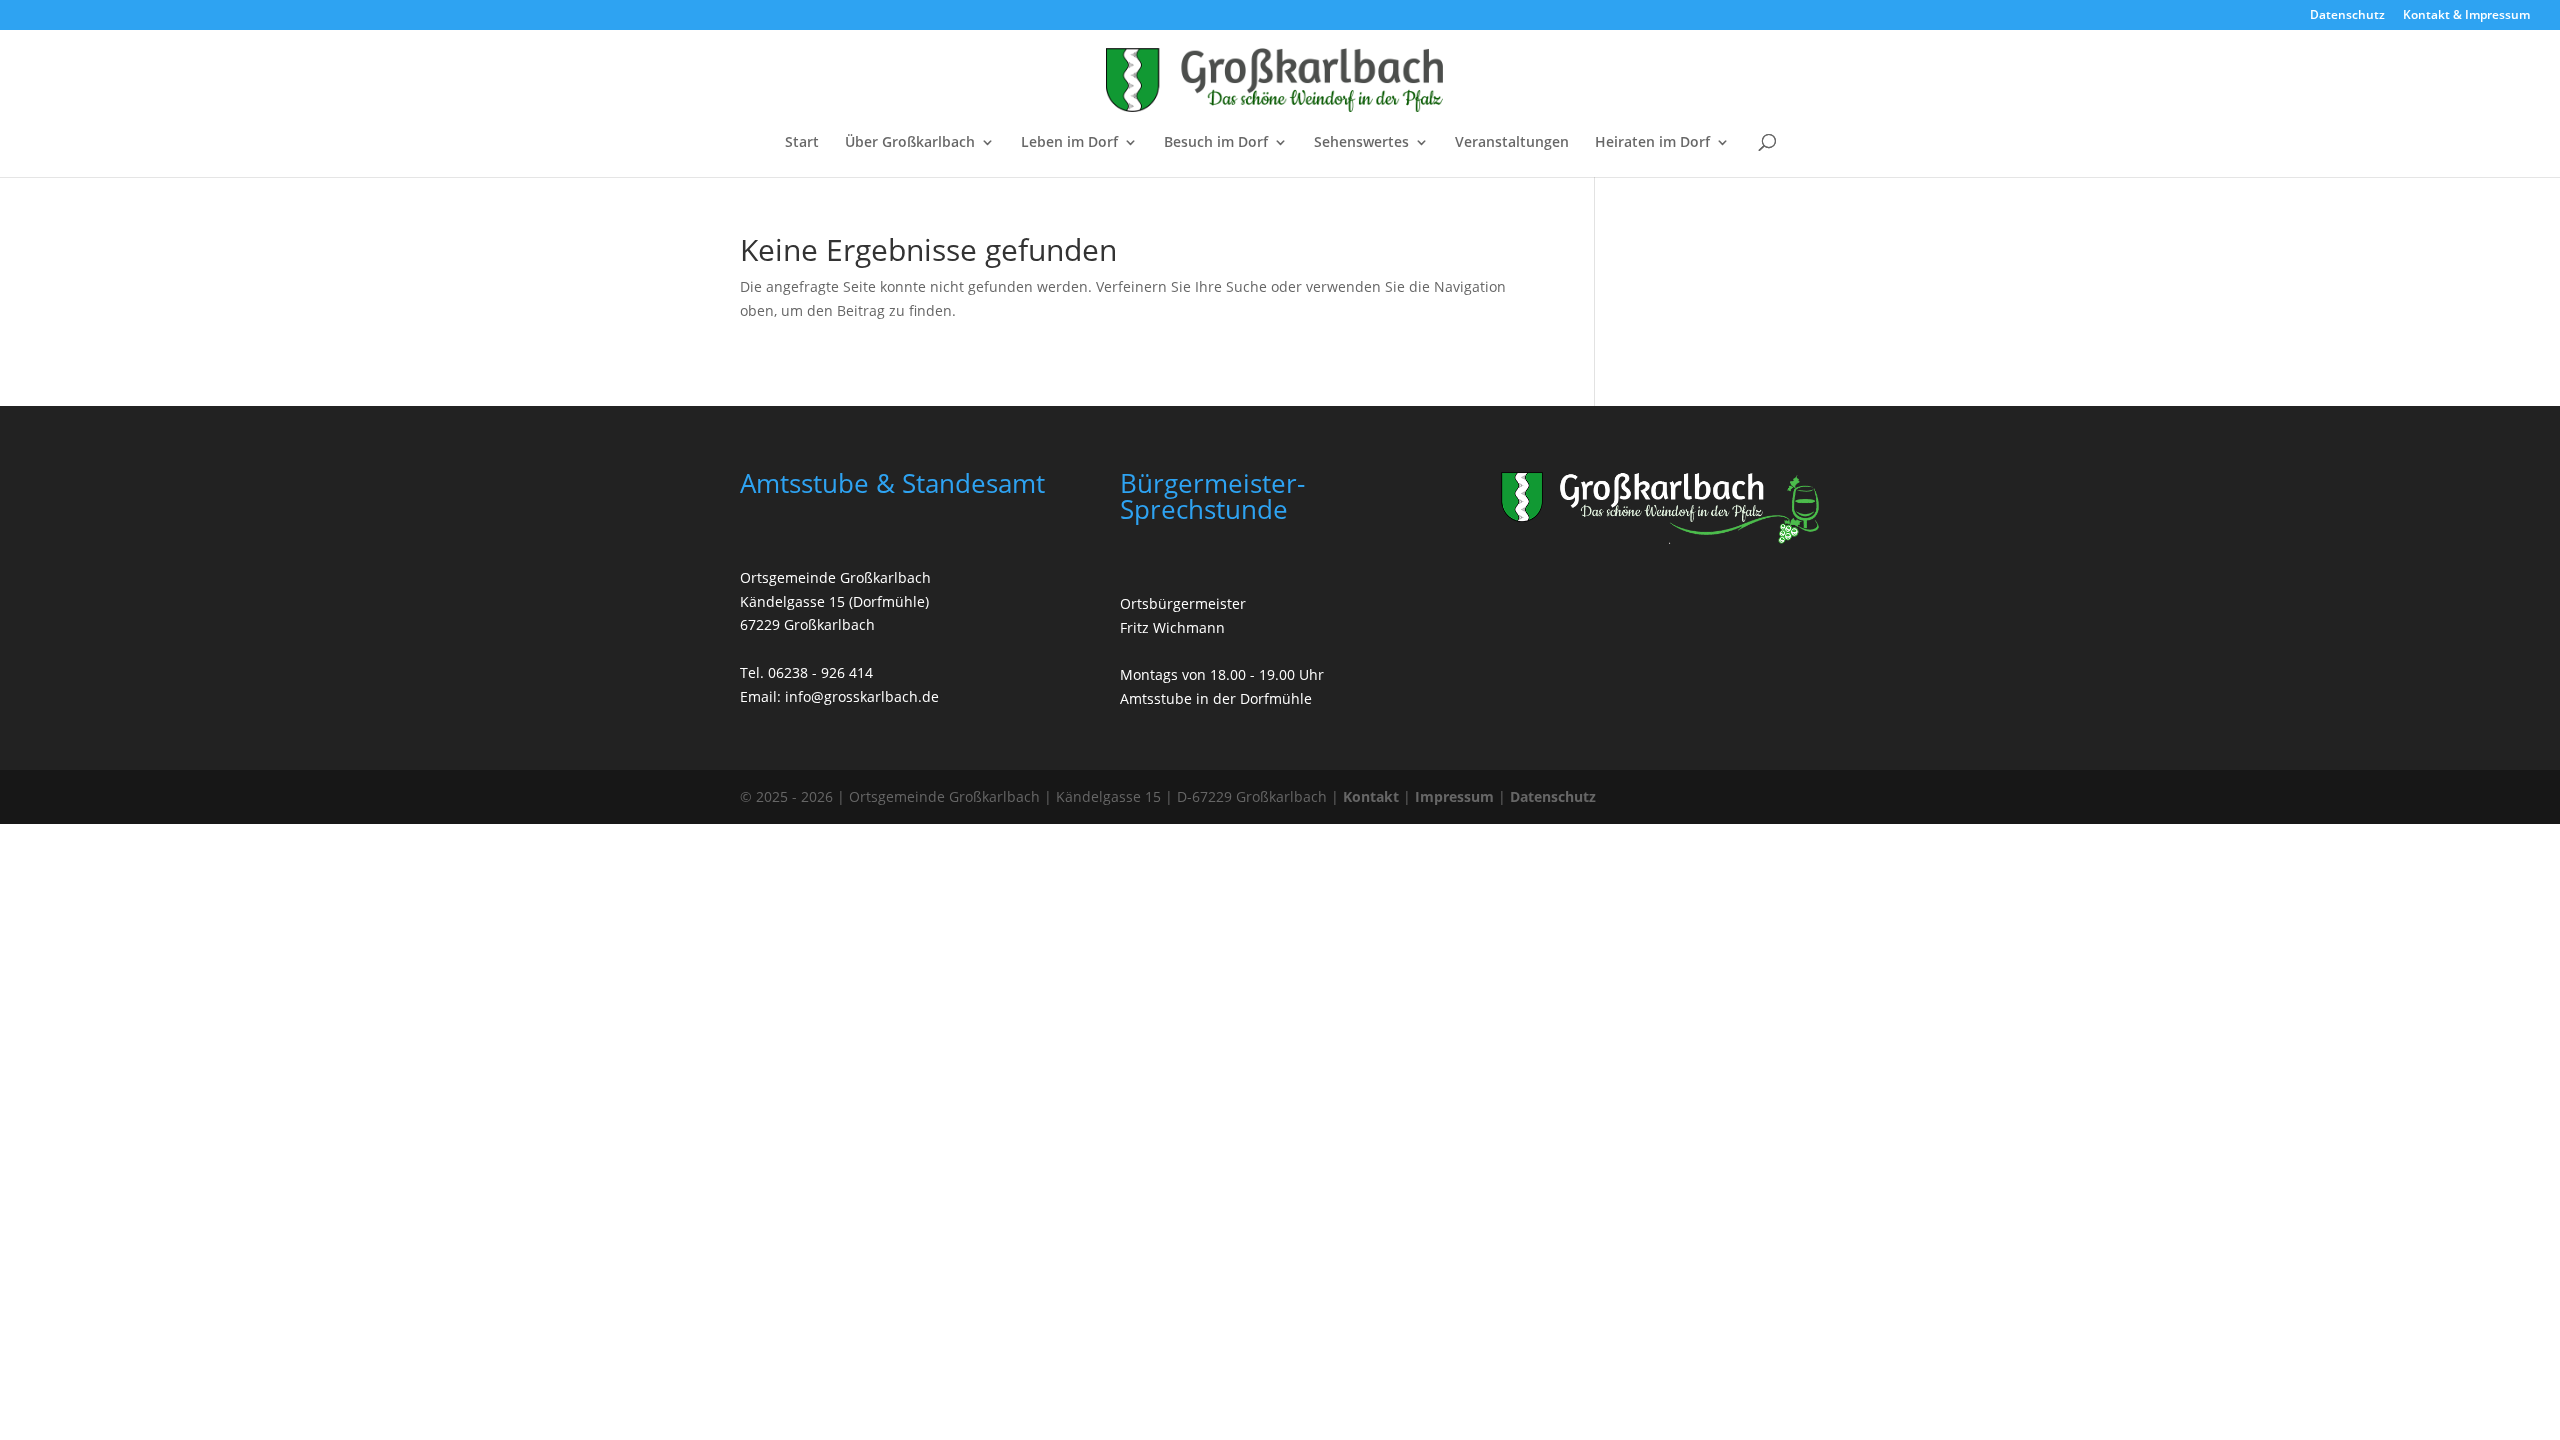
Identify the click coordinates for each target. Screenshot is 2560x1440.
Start (802, 143)
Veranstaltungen (1512, 143)
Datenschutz (2347, 16)
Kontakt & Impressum (2466, 16)
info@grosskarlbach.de (862, 696)
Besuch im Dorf (1216, 143)
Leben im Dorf (1069, 143)
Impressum (1454, 796)
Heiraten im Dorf (1652, 143)
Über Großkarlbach (910, 143)
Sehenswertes (1361, 143)
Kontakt (1371, 796)
